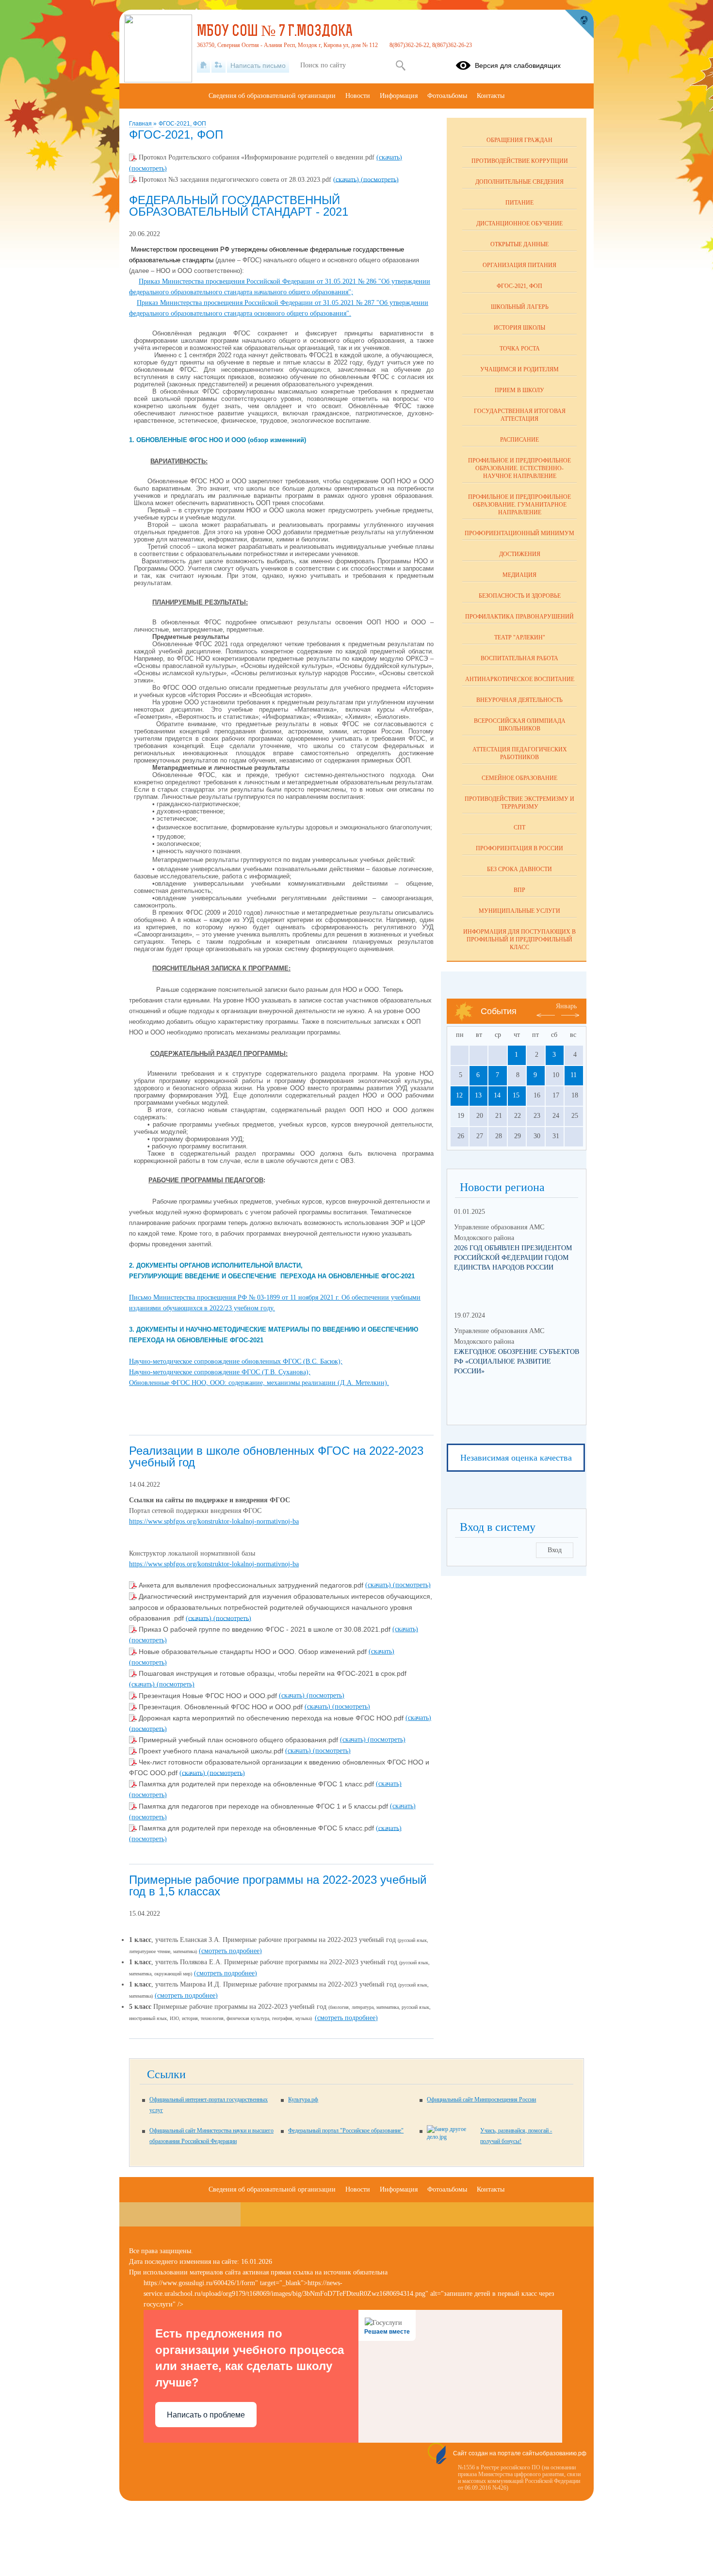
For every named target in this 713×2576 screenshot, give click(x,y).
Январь (566, 1006)
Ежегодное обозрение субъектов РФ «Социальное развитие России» (517, 1361)
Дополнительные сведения (519, 182)
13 (478, 1095)
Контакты (491, 96)
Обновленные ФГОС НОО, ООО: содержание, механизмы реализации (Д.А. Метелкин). (259, 1383)
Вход (555, 1550)
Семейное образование (519, 778)
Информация (399, 96)
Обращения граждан (519, 140)
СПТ (519, 827)
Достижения (520, 554)
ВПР (519, 890)
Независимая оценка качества (516, 1458)
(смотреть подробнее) (230, 1951)
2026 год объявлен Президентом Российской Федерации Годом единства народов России (513, 1258)
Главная (141, 124)
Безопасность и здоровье (520, 596)
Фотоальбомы (447, 96)
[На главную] (203, 65)
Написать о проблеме (206, 2415)
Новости (358, 96)
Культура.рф (303, 2099)
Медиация (519, 575)
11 (574, 1075)
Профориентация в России (519, 848)
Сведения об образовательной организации (272, 96)
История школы (519, 328)
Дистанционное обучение (519, 223)
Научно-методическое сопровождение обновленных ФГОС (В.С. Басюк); (236, 1361)
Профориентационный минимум (519, 533)
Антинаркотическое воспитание (520, 679)
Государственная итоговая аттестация (520, 415)
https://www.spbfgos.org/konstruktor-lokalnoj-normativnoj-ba (214, 1521)
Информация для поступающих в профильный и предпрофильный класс (519, 939)
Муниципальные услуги (519, 911)
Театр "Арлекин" (520, 637)
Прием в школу (519, 390)
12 (459, 1095)
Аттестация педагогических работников (520, 753)
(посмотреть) (148, 168)
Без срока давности (519, 869)
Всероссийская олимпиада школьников (520, 725)
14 (497, 1095)
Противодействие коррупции (520, 161)
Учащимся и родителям (519, 369)
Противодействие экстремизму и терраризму (519, 803)
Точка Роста (520, 349)
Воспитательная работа (519, 658)
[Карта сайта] (219, 65)
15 (516, 1095)
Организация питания (519, 265)
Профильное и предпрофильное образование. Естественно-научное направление (519, 468)
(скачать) (389, 157)
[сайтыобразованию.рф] (579, 24)
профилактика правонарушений (519, 617)
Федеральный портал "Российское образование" (346, 2131)
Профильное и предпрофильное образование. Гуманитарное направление (519, 505)
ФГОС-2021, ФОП (182, 124)
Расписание (519, 440)
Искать (400, 65)
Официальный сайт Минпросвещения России (481, 2099)
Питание (519, 203)
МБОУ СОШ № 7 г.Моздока (275, 32)
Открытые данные (519, 244)
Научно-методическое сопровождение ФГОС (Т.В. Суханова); (220, 1372)
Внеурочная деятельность (519, 700)
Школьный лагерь (520, 307)
